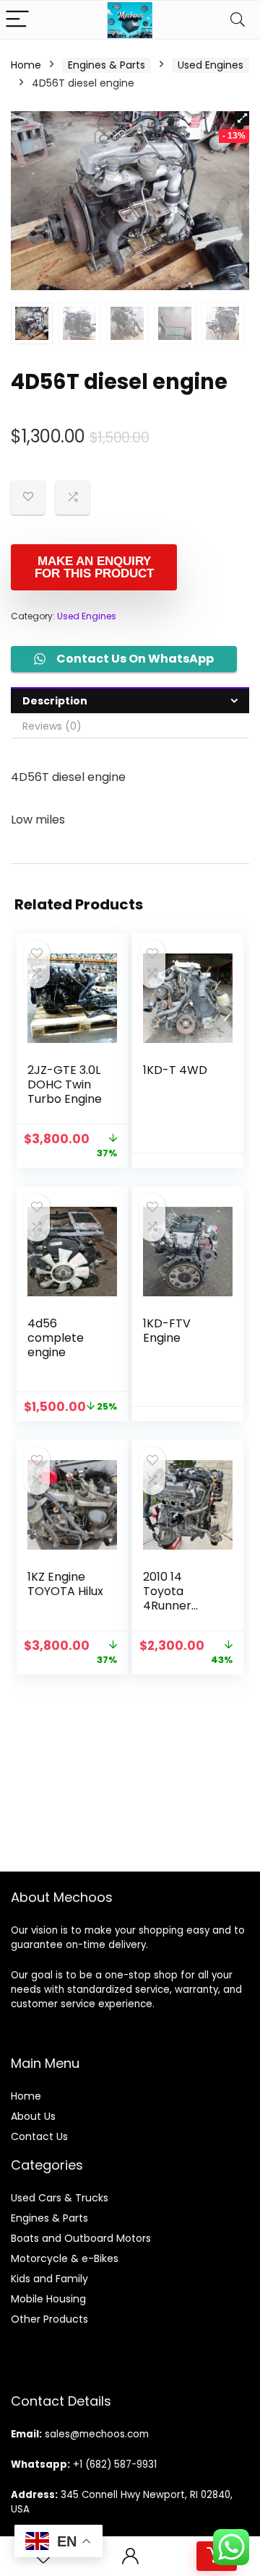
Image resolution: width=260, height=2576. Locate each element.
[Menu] (17, 20)
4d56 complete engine (56, 1338)
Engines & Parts (107, 65)
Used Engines (211, 65)
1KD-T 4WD (175, 1070)
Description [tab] (55, 701)
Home (26, 65)
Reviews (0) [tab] (52, 726)
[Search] (238, 20)
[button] (242, 118)
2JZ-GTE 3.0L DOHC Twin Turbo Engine (65, 1084)
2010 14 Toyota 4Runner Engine (167, 1598)
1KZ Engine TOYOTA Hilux (65, 1584)
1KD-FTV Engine (167, 1331)
